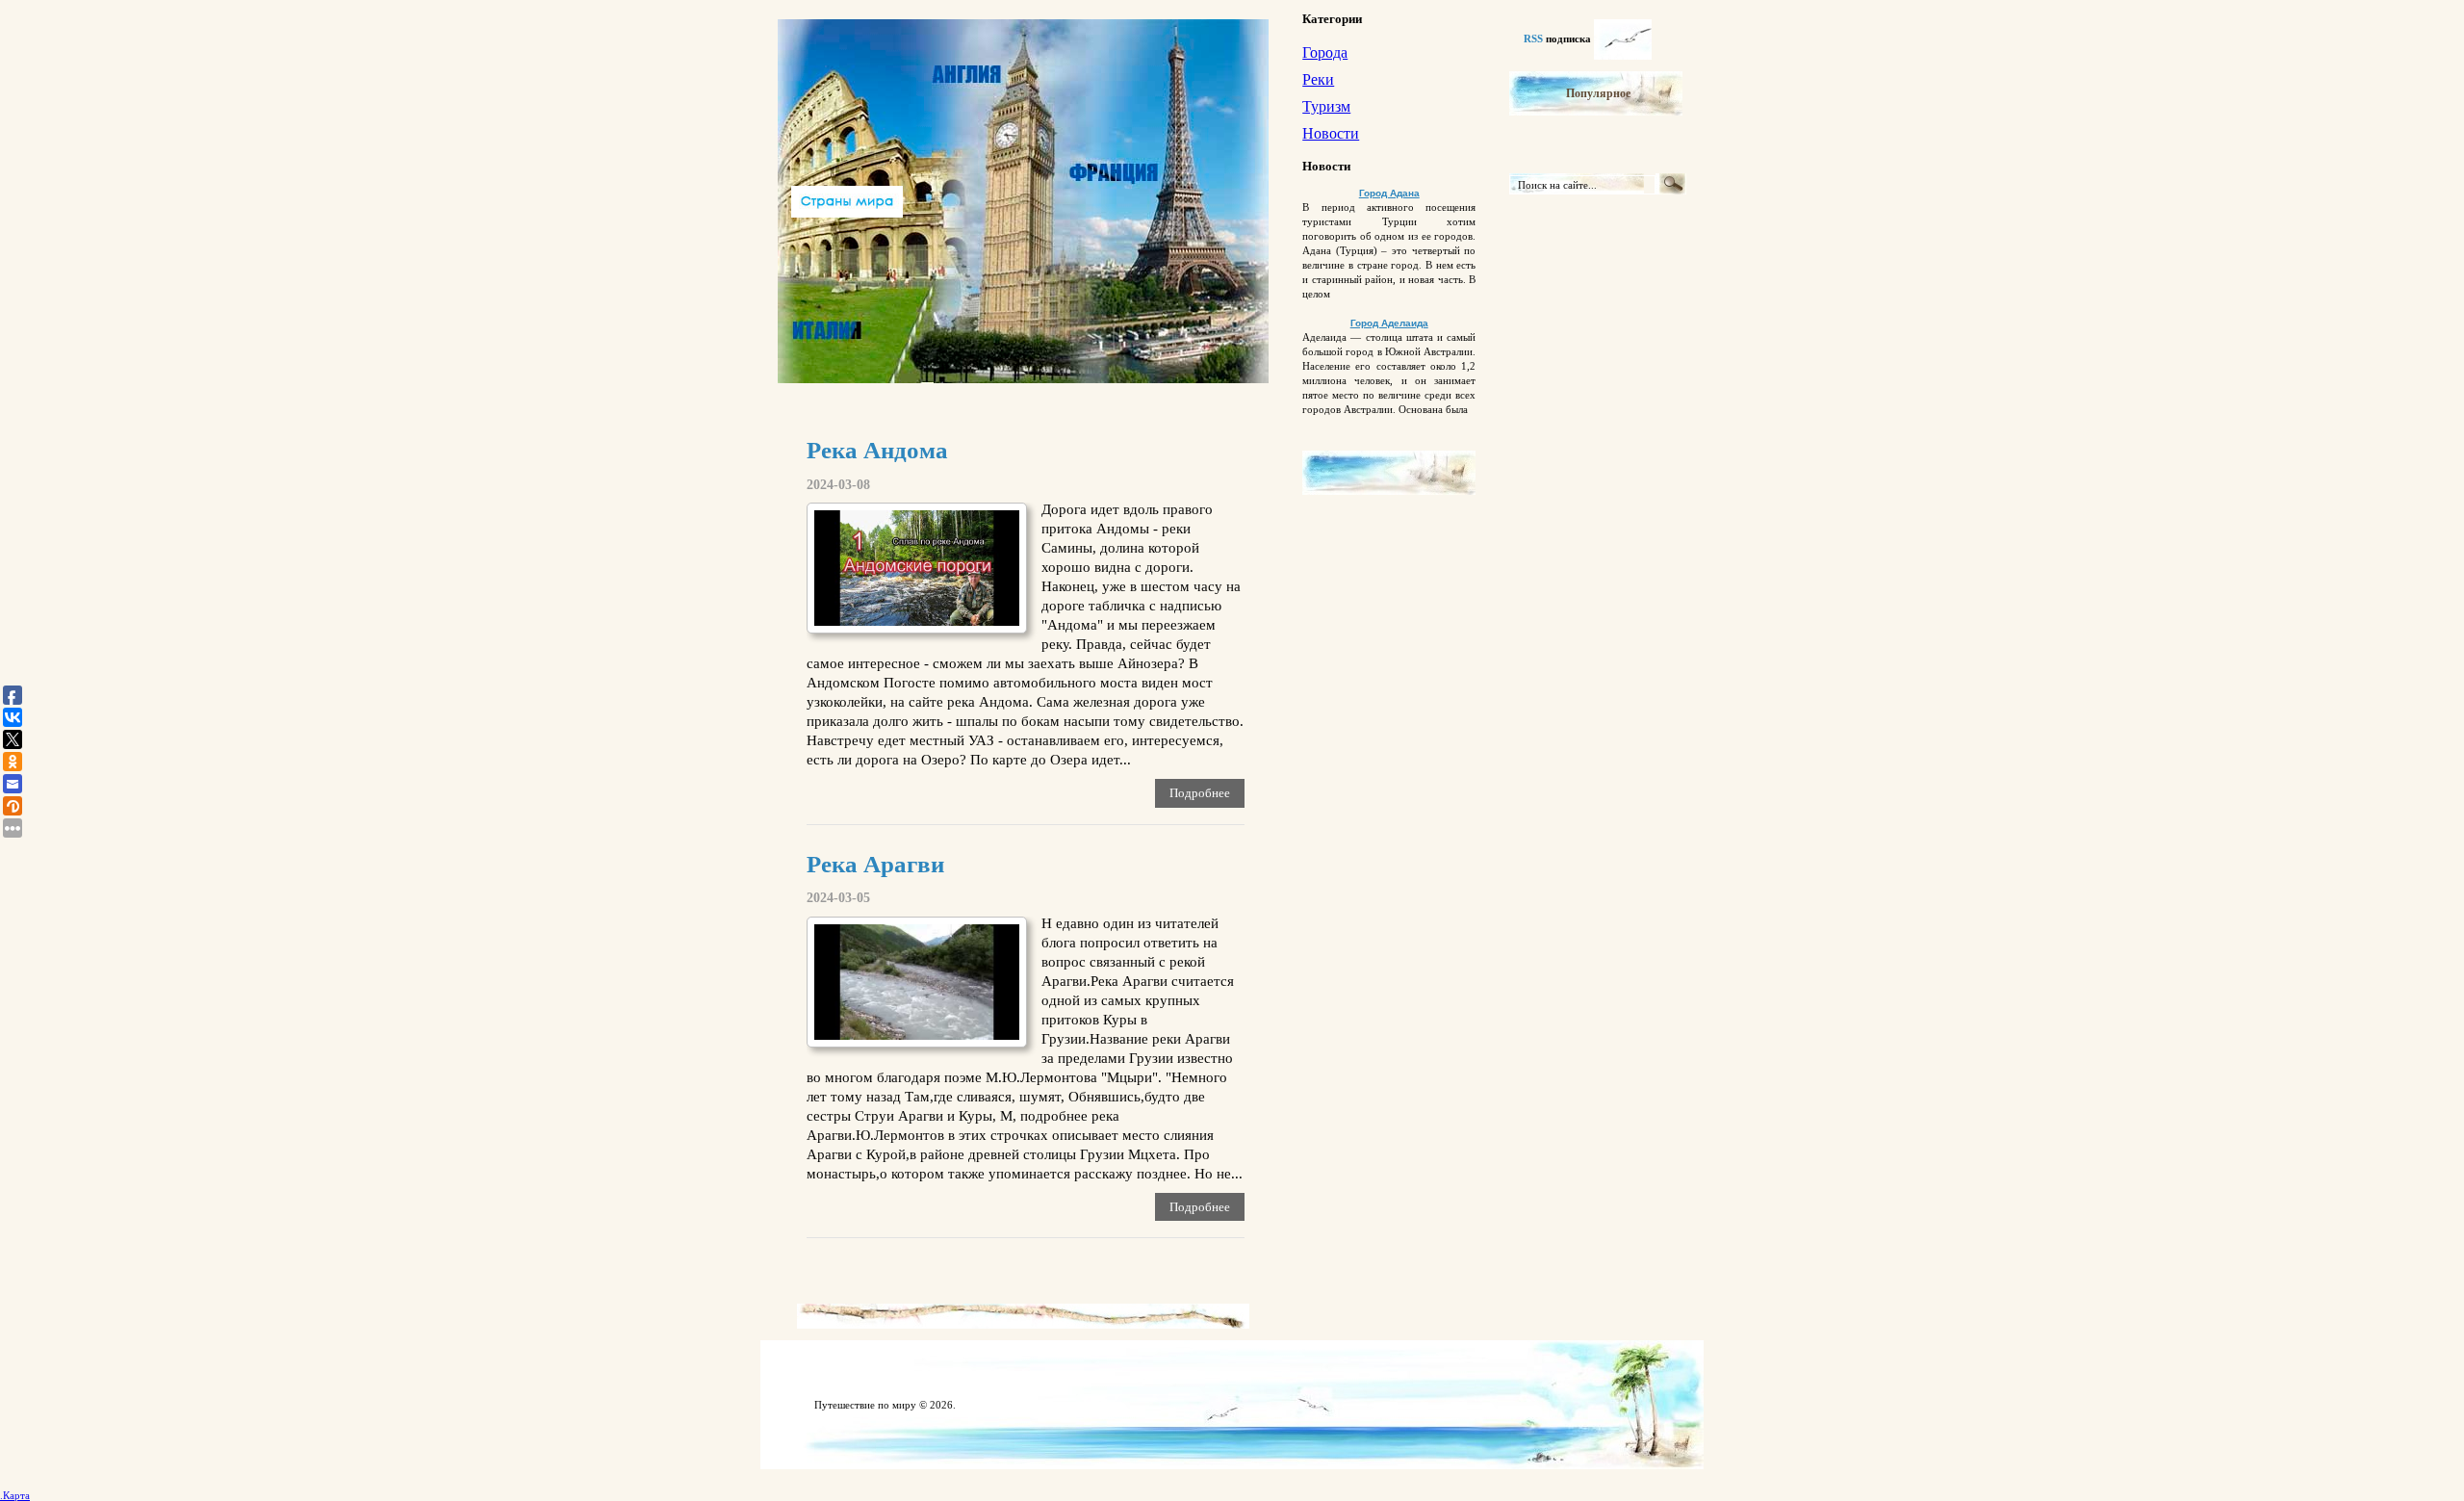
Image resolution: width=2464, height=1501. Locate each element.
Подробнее (1200, 793)
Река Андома (877, 450)
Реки (1318, 79)
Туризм (1326, 106)
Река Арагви (875, 864)
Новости (1331, 133)
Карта (16, 1495)
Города (1325, 52)
